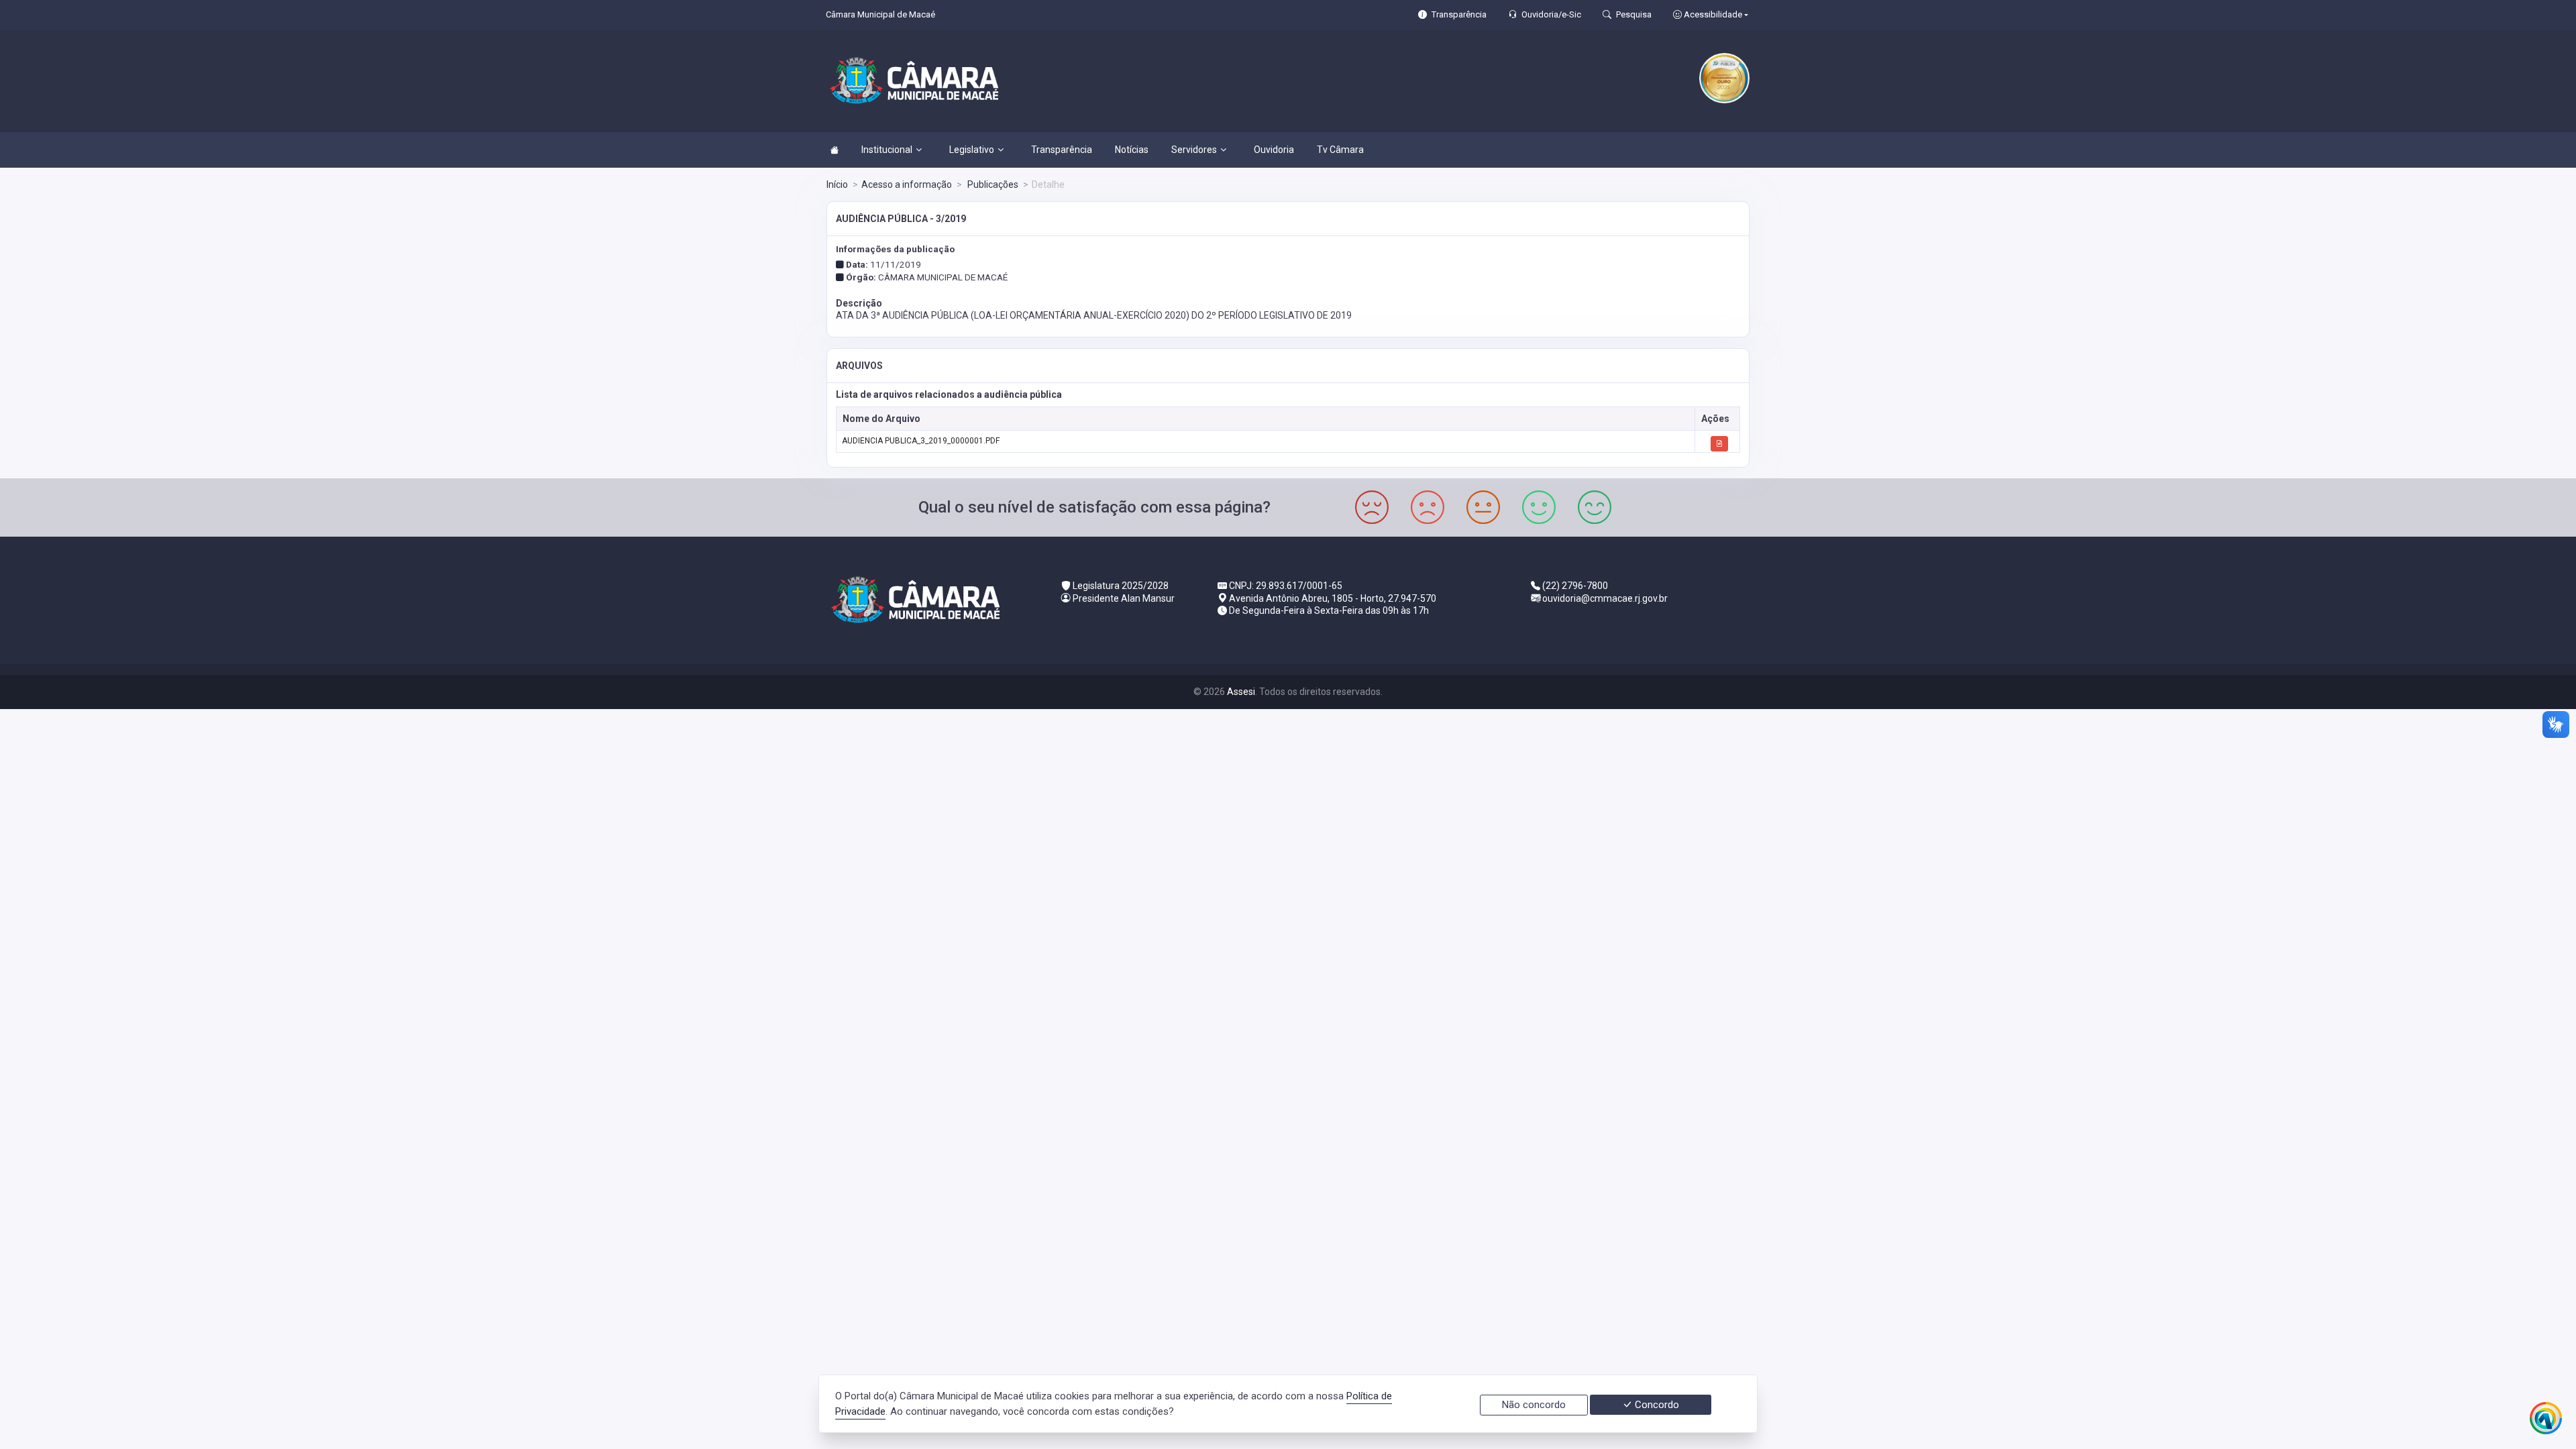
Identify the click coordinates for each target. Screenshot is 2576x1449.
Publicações (992, 184)
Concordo (1656, 1405)
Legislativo (972, 150)
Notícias (1132, 150)
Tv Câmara (1340, 150)
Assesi (1241, 692)
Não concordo (1534, 1405)
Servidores (1194, 150)
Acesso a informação (907, 184)
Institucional (887, 150)
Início (837, 184)
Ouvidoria (1274, 150)
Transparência (1062, 150)
